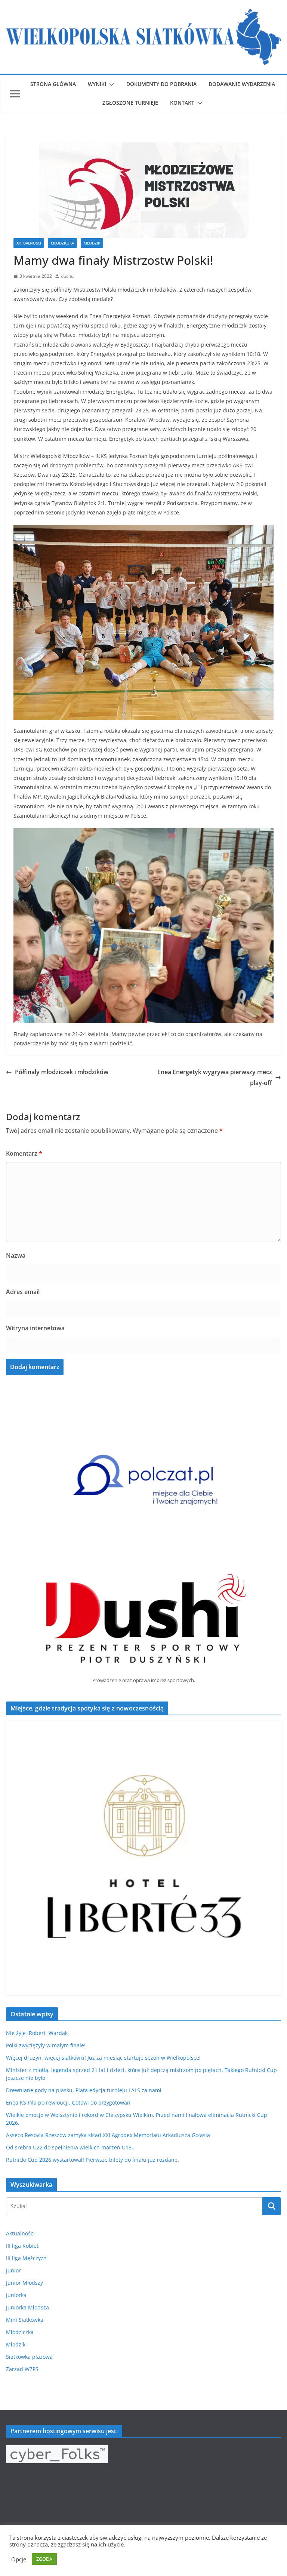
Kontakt (182, 103)
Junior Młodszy (24, 2283)
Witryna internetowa (35, 1328)
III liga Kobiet (22, 2246)
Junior (13, 2270)
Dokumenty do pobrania (161, 84)
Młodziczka (62, 243)
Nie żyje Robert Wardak (37, 2033)
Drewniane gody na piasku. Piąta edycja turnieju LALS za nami (84, 2090)
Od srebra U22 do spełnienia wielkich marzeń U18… (71, 2147)
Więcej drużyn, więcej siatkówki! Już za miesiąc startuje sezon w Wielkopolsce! (103, 2058)
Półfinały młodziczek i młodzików (62, 1072)
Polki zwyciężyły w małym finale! (46, 2045)
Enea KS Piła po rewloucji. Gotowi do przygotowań (68, 2102)
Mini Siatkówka (25, 2320)
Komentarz (24, 1153)
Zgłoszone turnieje (130, 103)
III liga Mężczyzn (26, 2258)
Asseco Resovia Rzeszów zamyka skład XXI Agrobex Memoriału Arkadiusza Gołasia (108, 2135)
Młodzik (92, 243)
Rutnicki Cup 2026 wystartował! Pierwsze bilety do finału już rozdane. (92, 2160)
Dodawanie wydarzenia (242, 84)
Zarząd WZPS (22, 2369)
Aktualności (29, 243)
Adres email (23, 1292)
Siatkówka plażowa (29, 2357)
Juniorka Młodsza (27, 2307)
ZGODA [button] (44, 2559)
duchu (67, 276)
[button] (110, 84)
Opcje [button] (19, 2559)
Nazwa (16, 1255)
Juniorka (16, 2295)
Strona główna (53, 84)
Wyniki (97, 84)
